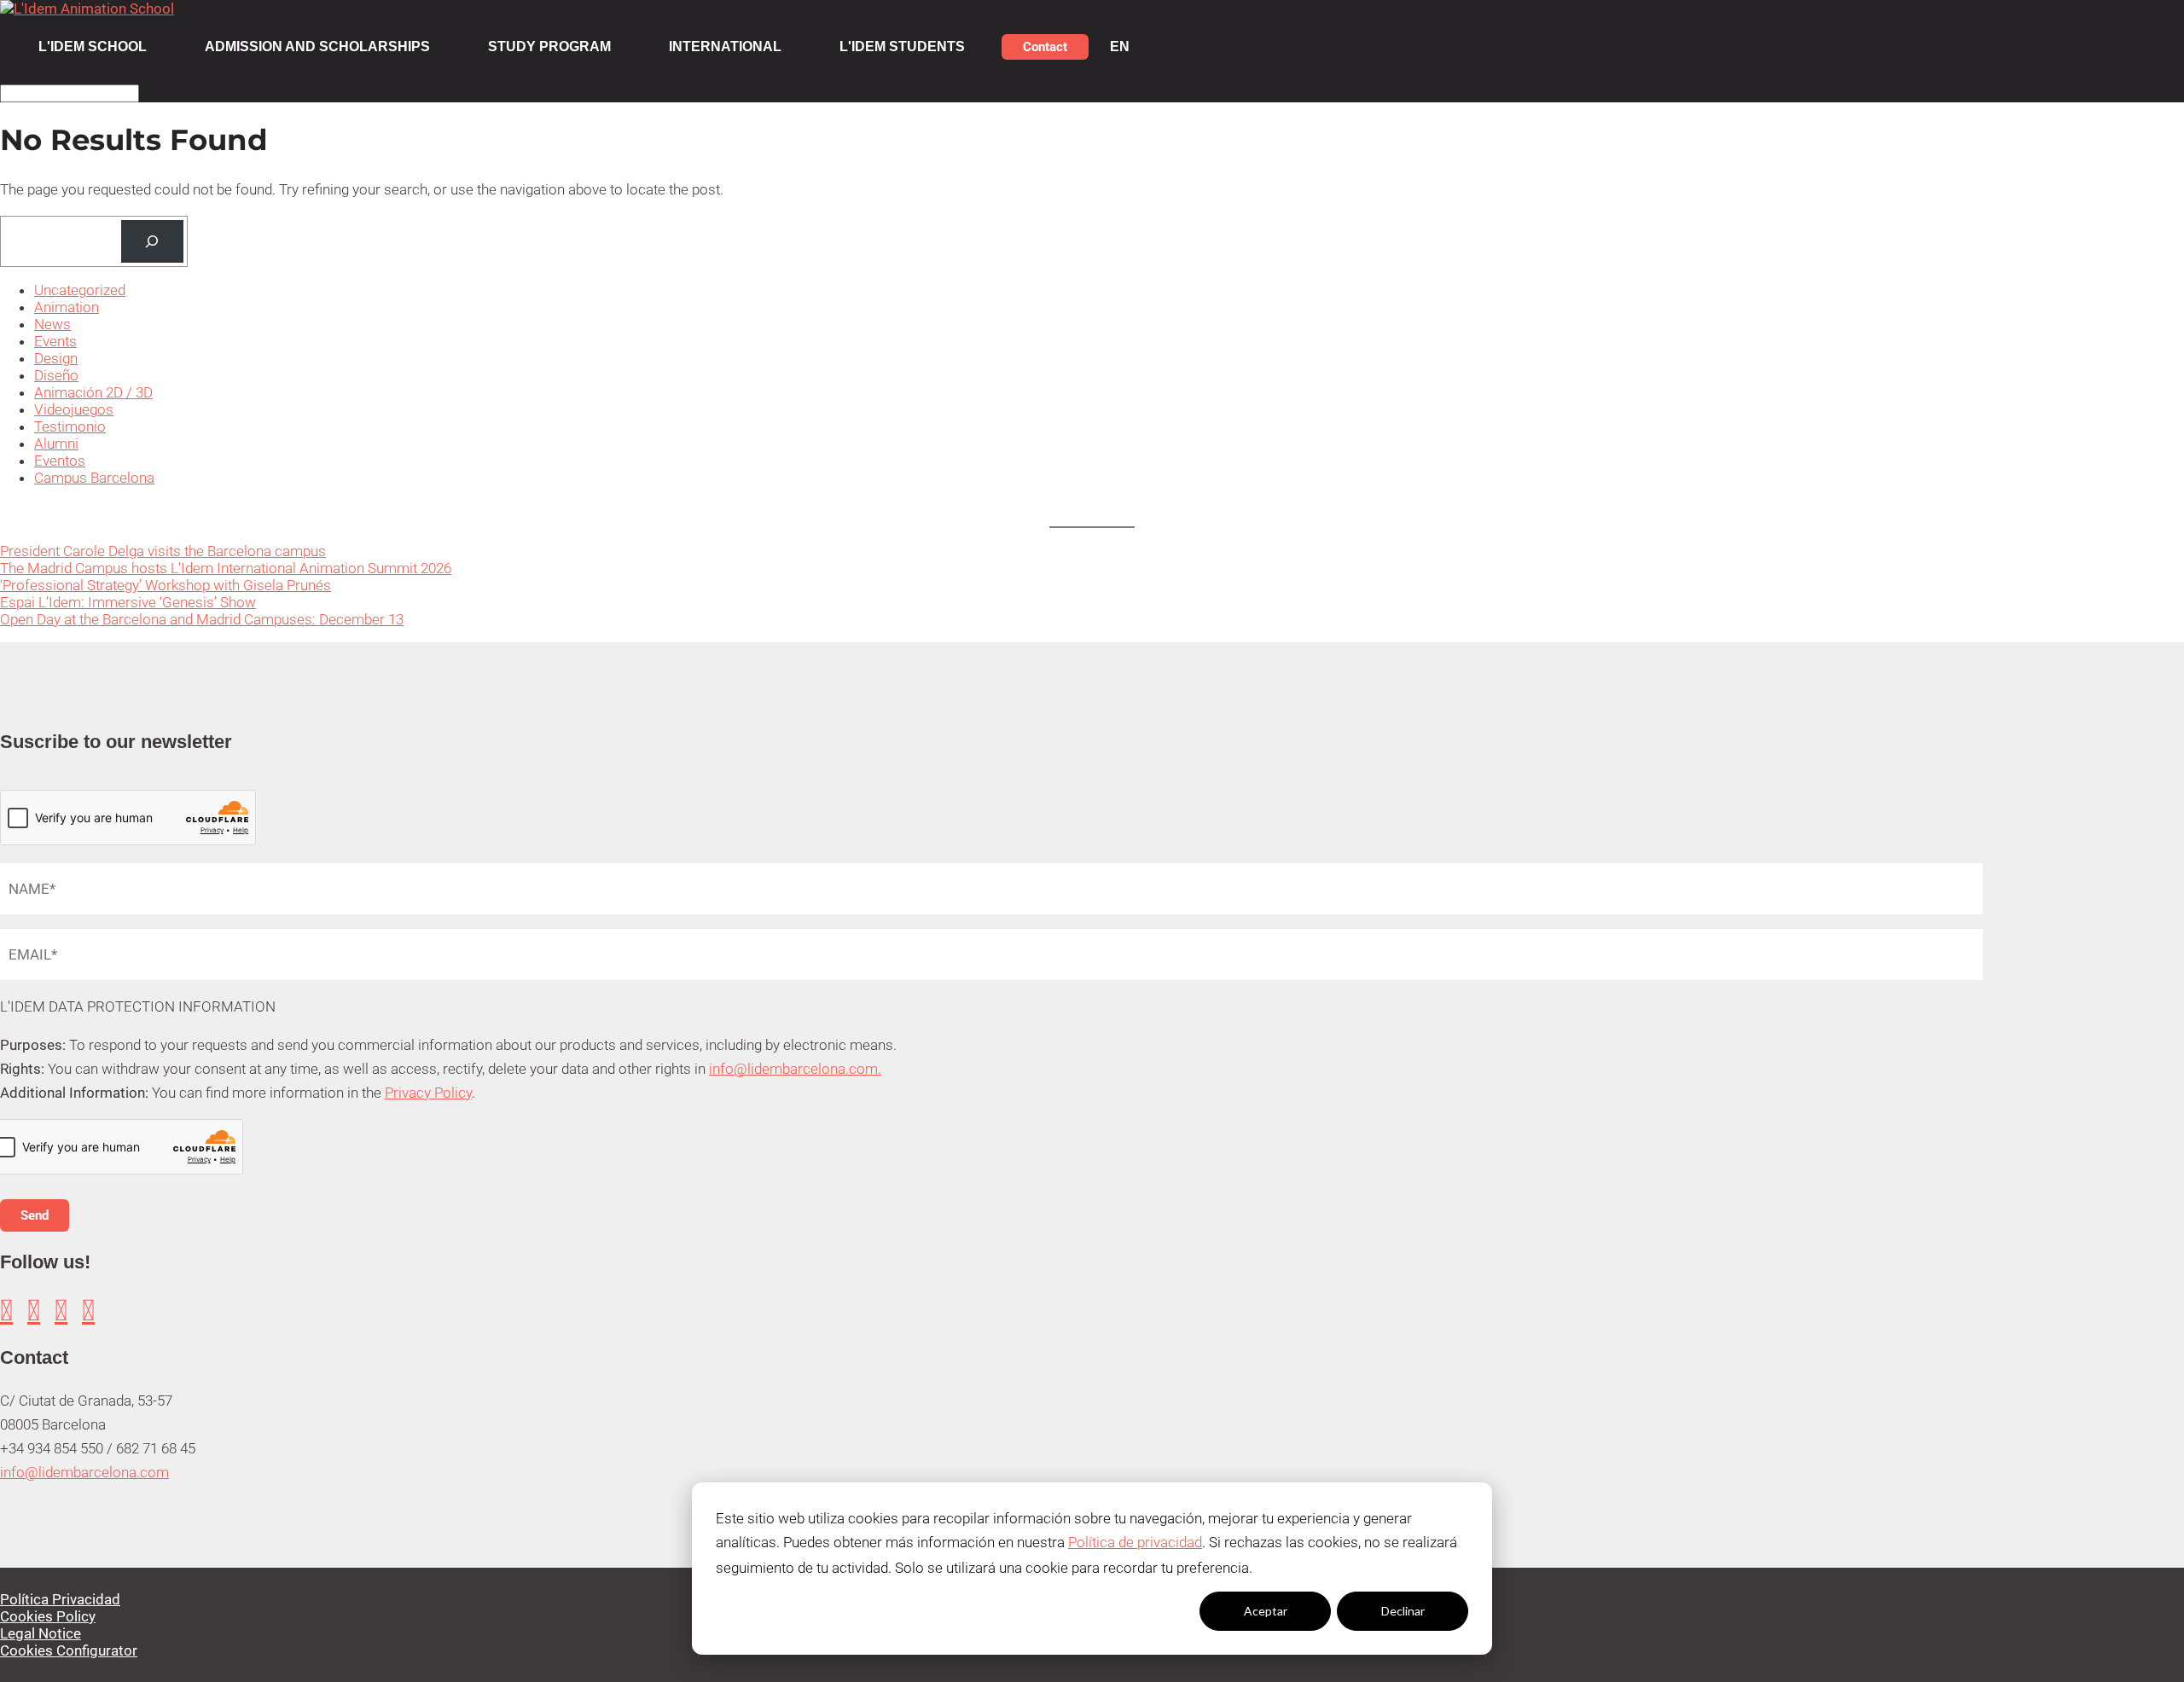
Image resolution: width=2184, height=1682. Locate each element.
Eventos (60, 461)
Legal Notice (41, 1633)
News (52, 324)
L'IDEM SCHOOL (93, 46)
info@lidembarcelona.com (84, 1472)
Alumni (56, 444)
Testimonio (70, 426)
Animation (67, 307)
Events (55, 341)
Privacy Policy (428, 1093)
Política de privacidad (1135, 1542)
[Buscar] (152, 242)
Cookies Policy (48, 1616)
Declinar (1403, 1611)
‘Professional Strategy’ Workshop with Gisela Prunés (166, 585)
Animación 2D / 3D (93, 392)
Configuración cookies (1128, 1611)
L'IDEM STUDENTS (902, 46)
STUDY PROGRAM (549, 46)
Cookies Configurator (69, 1650)
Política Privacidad (60, 1599)
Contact (1045, 47)
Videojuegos (74, 409)
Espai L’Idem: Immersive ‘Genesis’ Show (128, 602)
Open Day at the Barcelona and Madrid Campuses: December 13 (202, 619)
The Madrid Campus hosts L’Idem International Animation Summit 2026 (226, 568)
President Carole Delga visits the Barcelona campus (163, 551)
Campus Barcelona (94, 478)
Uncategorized (80, 290)
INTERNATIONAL (725, 46)
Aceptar (1266, 1611)
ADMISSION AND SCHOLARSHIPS (317, 46)
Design (56, 358)
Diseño (56, 375)
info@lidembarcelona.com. (795, 1069)
